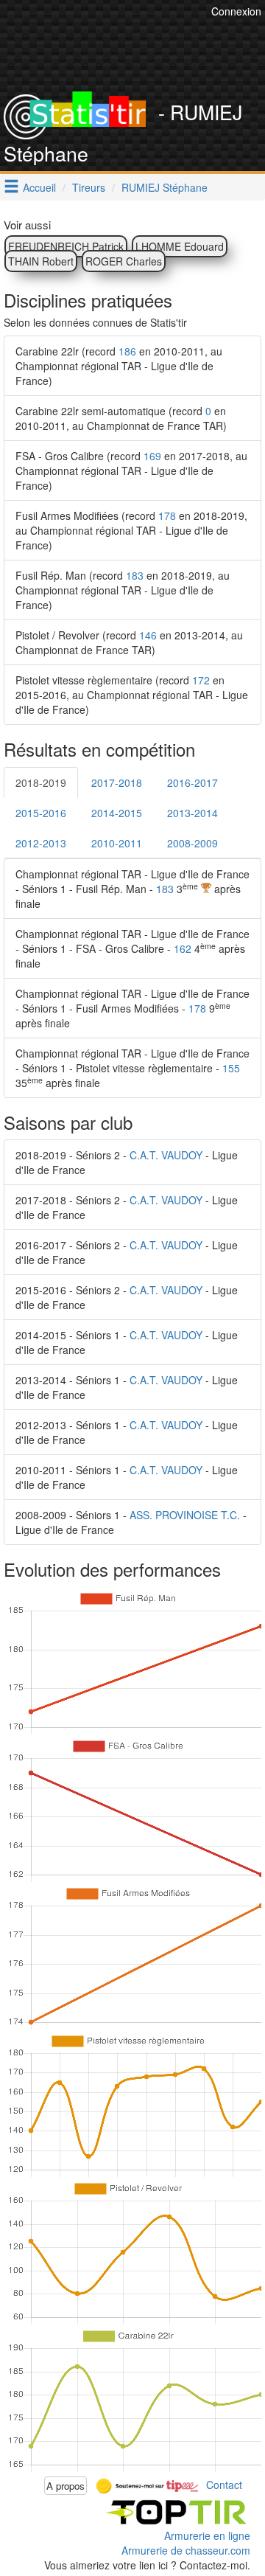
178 (167, 515)
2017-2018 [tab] (117, 782)
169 (152, 456)
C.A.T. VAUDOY (166, 1155)
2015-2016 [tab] (41, 813)
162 (183, 948)
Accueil (39, 187)
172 (201, 680)
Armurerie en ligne (207, 2535)
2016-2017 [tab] (192, 782)
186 (127, 351)
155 (231, 1068)
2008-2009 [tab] (192, 843)
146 (148, 635)
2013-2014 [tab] (192, 813)
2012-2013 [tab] (41, 843)
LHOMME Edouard (180, 246)
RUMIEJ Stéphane (165, 187)
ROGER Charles (124, 261)
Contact (224, 2484)
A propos (66, 2486)
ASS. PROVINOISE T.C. (185, 1515)
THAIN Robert (41, 261)
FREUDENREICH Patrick (66, 246)
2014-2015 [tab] (117, 813)
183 (135, 575)
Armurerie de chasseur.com (186, 2550)
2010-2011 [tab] (117, 843)
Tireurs (89, 187)
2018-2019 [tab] (41, 782)
